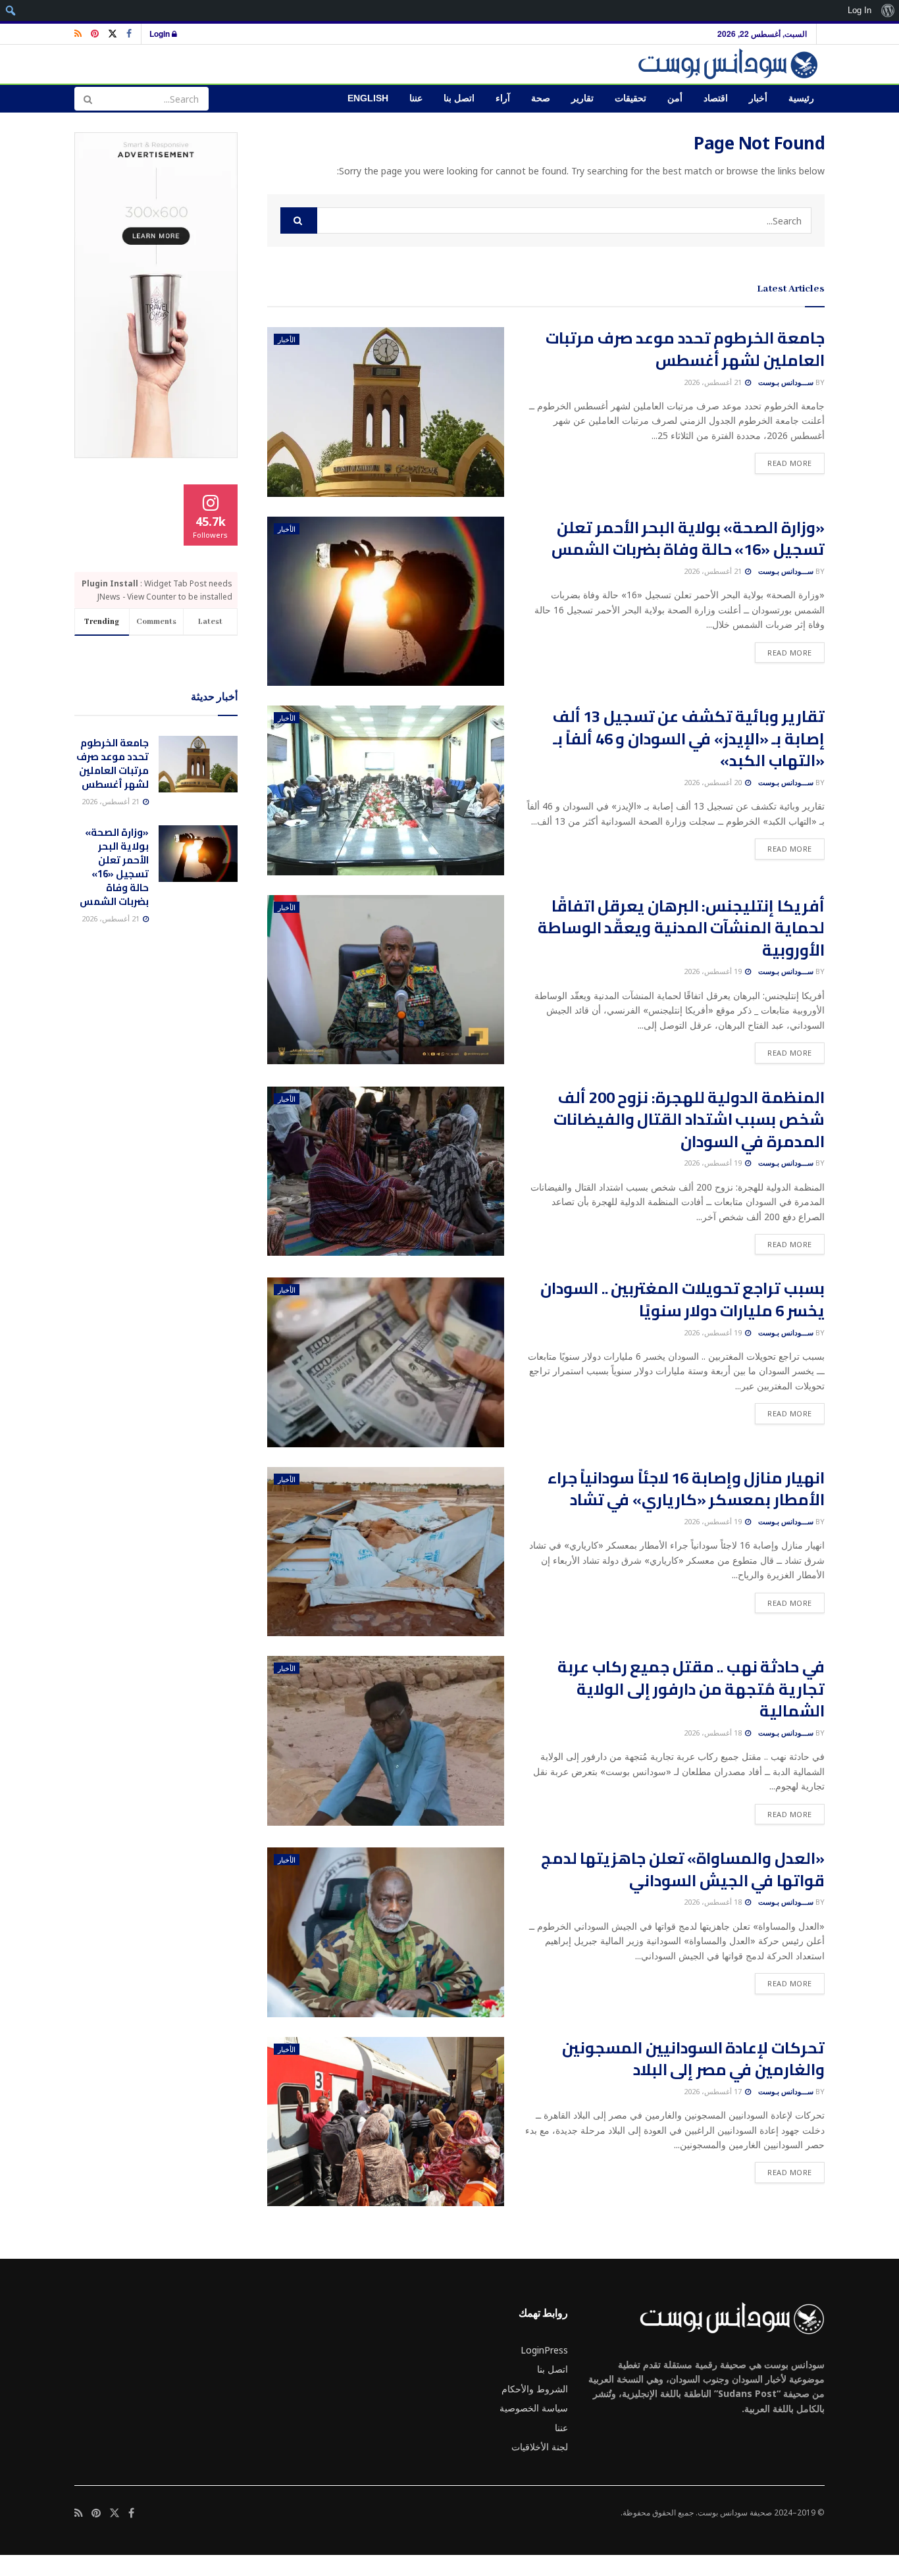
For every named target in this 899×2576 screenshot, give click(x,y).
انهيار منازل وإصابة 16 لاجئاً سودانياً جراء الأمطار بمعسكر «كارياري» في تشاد (686, 1489)
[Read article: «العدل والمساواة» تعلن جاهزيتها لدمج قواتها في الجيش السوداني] (386, 1932)
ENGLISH (368, 98)
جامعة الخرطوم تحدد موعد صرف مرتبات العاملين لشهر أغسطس (685, 349)
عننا (416, 98)
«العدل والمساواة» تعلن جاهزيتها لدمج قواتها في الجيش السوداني (683, 1869)
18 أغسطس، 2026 (714, 1733)
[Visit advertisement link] (156, 295)
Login (161, 34)
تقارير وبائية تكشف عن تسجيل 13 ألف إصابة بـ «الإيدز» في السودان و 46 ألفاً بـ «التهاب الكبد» (689, 738)
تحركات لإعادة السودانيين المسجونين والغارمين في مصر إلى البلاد (693, 2059)
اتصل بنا (459, 98)
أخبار (758, 98)
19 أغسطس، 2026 (714, 971)
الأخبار (287, 339)
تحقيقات (630, 98)
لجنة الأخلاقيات (540, 2447)
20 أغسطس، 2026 (714, 782)
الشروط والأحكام (535, 2389)
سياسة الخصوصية (534, 2408)
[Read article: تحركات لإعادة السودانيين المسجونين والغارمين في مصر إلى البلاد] (386, 2122)
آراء (503, 98)
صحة (541, 98)
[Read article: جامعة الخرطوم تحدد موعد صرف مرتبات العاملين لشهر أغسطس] (386, 412)
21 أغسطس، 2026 (714, 382)
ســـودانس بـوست (786, 382)
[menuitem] (887, 11)
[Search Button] (88, 99)
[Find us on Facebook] (129, 34)
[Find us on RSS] (78, 34)
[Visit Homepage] (730, 64)
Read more (783, 463)
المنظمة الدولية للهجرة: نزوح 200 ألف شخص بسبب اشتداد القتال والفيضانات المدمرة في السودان (689, 1120)
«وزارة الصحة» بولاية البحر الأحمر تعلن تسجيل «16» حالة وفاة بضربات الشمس (688, 539)
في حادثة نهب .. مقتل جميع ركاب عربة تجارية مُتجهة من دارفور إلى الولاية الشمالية (691, 1689)
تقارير (582, 98)
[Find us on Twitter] (113, 34)
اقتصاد (716, 98)
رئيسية (801, 98)
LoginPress (544, 2350)
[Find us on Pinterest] (95, 34)
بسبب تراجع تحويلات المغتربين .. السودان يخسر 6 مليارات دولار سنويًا (682, 1300)
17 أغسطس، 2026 (714, 2091)
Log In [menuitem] (860, 10)
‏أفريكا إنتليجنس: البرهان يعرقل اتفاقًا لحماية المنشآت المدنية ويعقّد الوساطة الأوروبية (681, 928)
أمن (675, 98)
